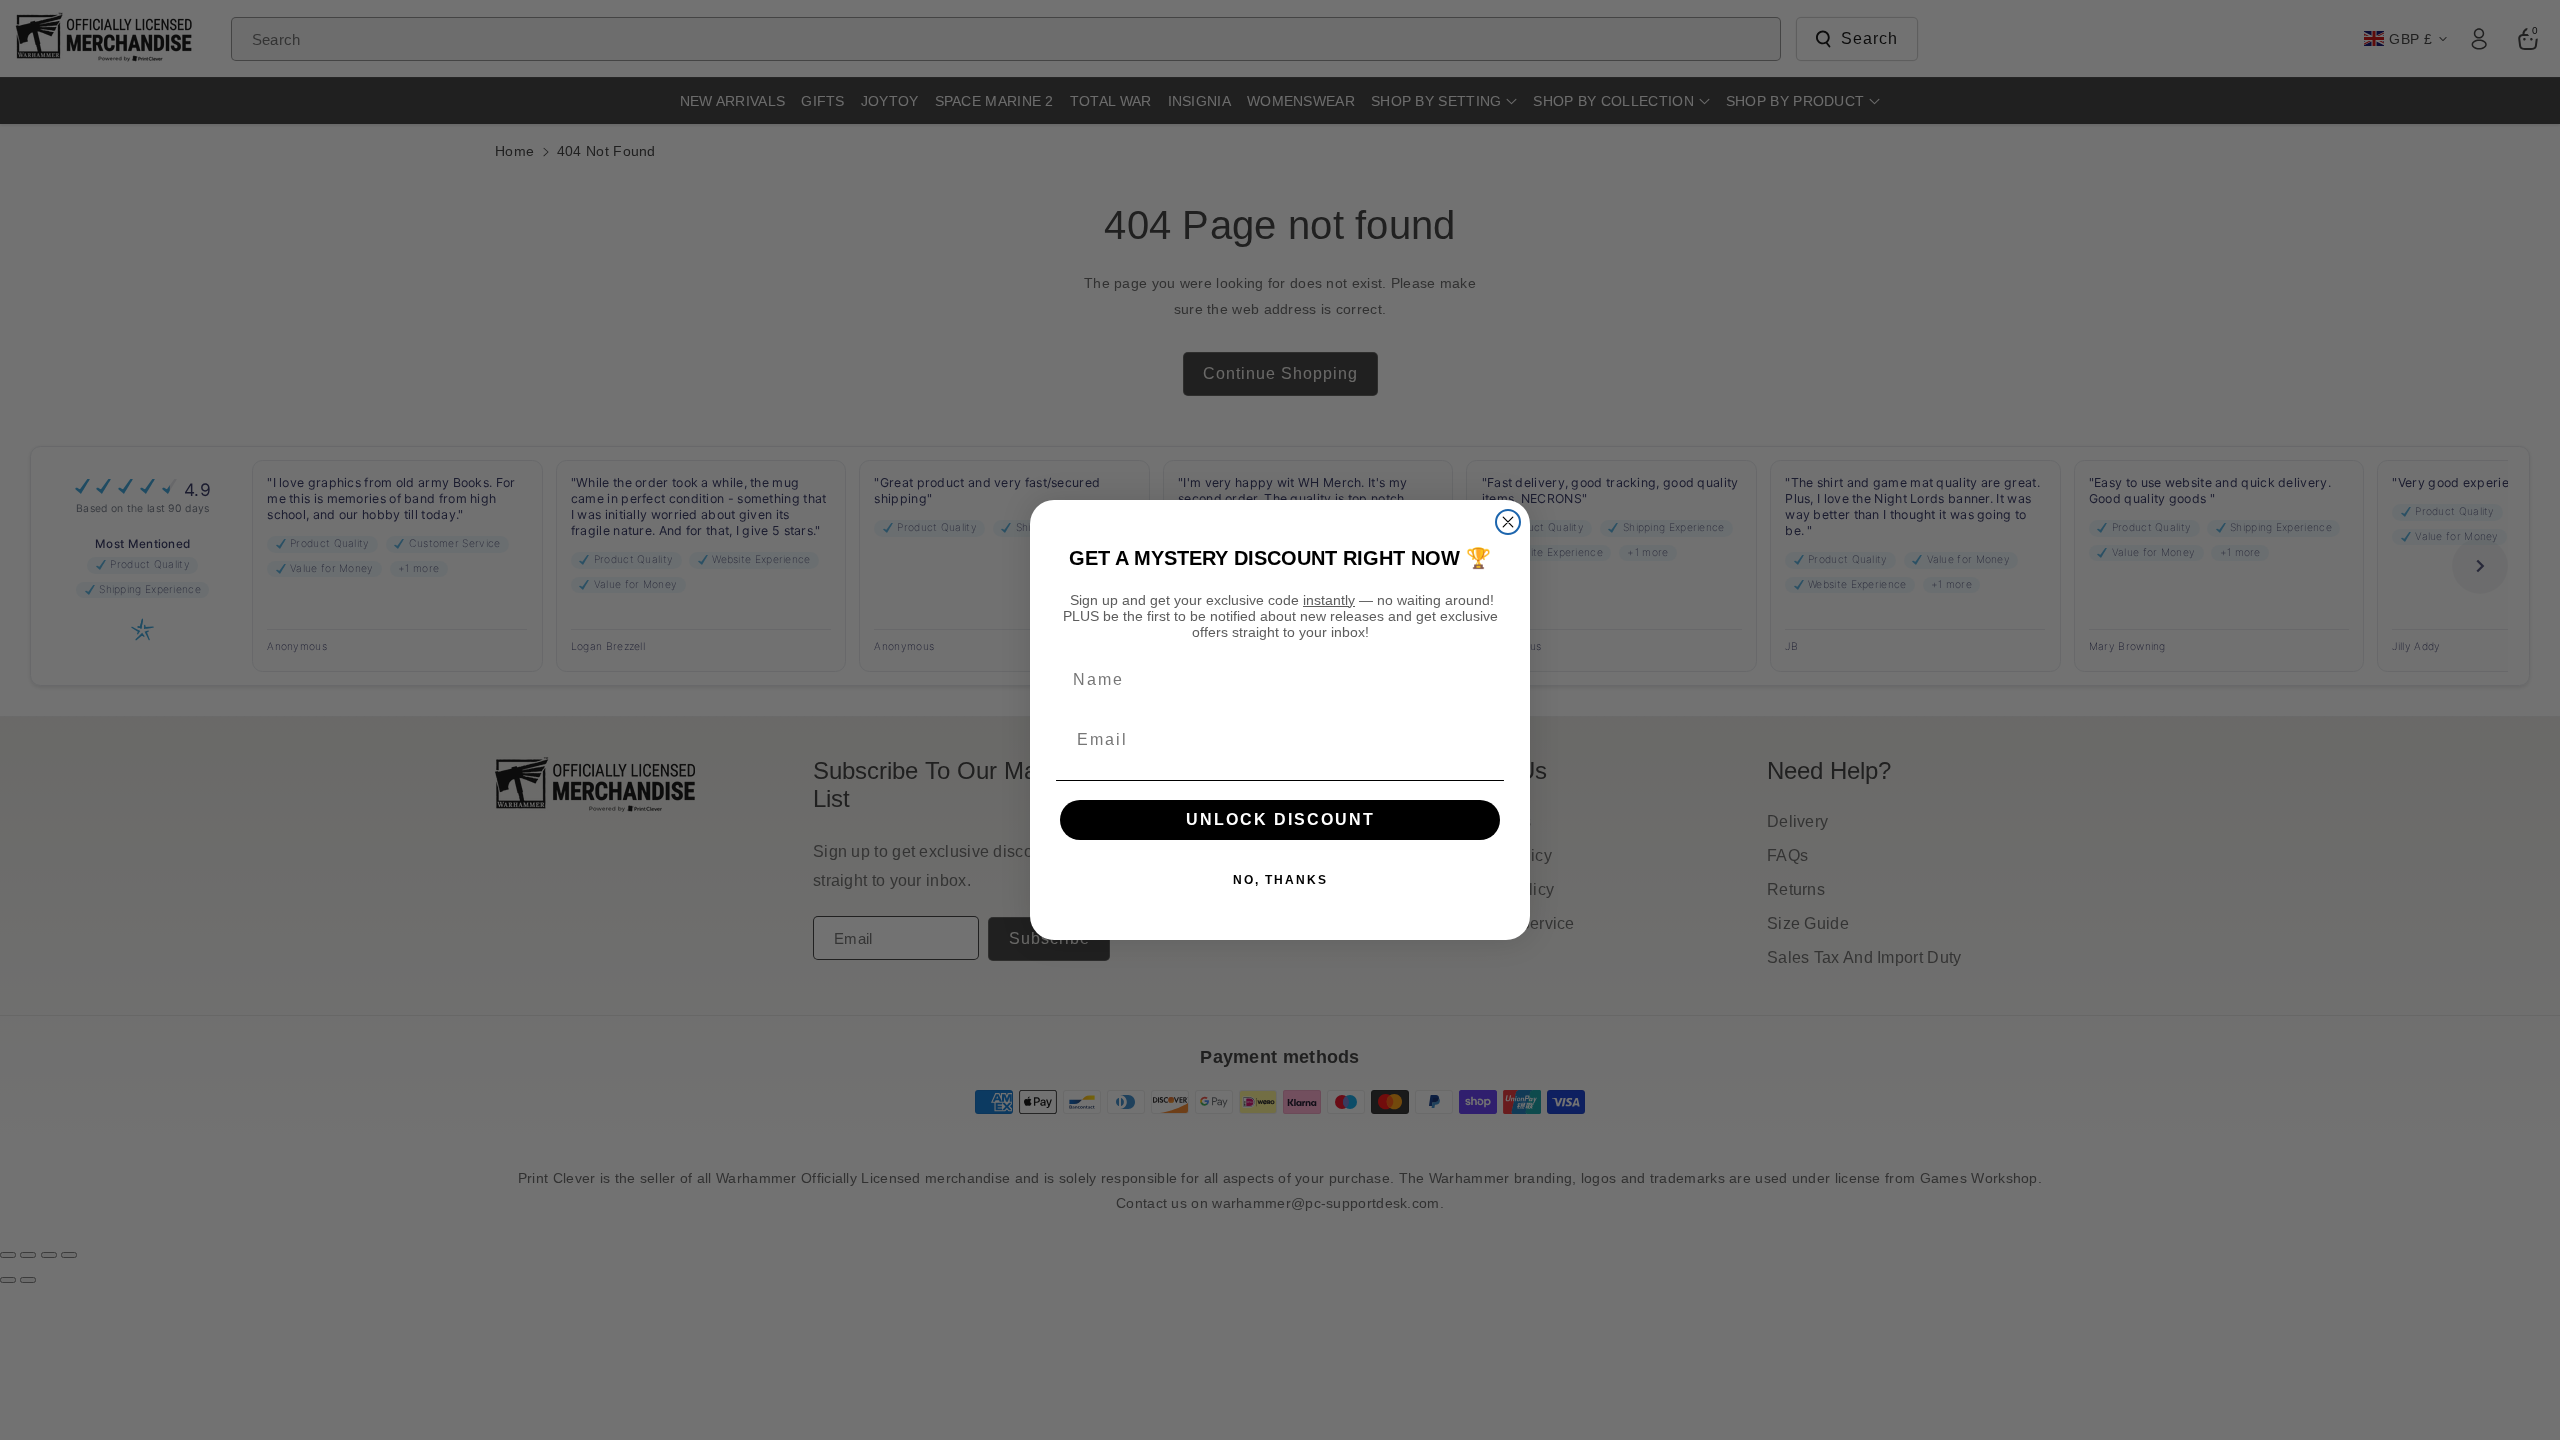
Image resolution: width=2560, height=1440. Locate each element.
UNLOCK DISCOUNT (1280, 819)
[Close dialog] (1508, 522)
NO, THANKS (1280, 880)
